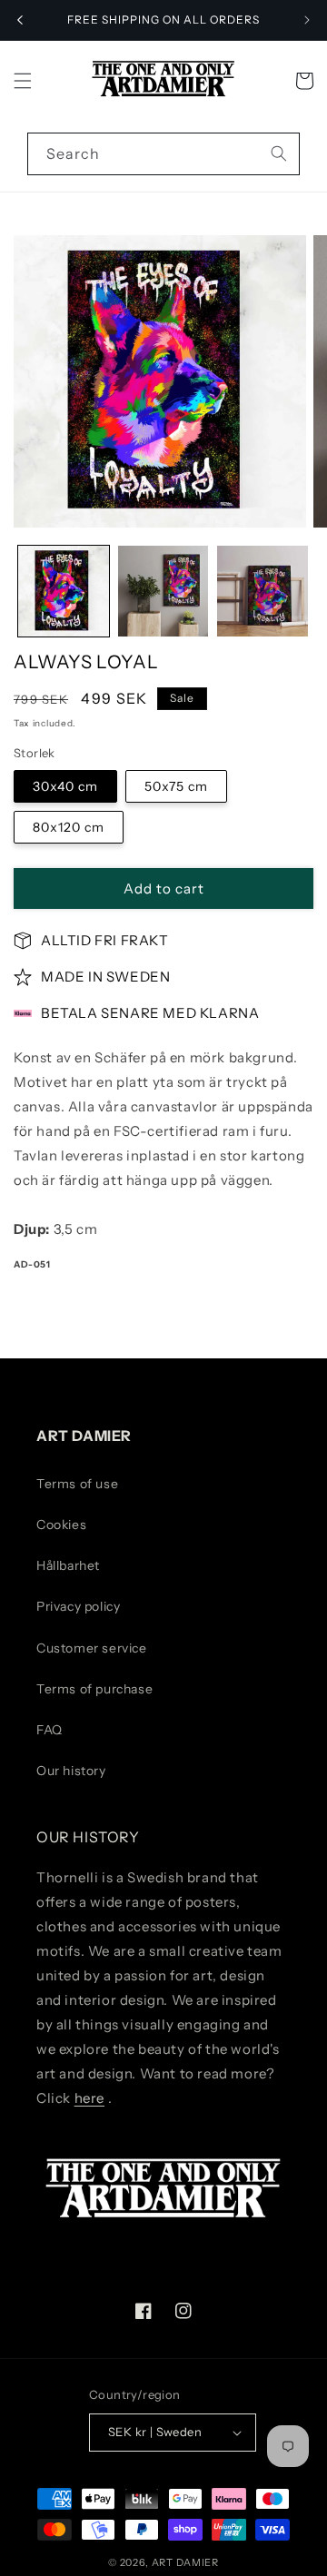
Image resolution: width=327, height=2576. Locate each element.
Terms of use (77, 1484)
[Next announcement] (307, 20)
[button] (23, 81)
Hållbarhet (68, 1565)
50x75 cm (176, 786)
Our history (71, 1771)
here (89, 2098)
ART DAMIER (185, 2562)
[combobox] (163, 154)
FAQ (50, 1730)
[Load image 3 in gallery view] (263, 591)
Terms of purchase (94, 1689)
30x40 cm (65, 786)
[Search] (279, 153)
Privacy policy (78, 1606)
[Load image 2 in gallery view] (163, 591)
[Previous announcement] (20, 20)
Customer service (92, 1648)
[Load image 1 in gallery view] (64, 591)
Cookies (61, 1525)
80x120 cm (69, 827)
